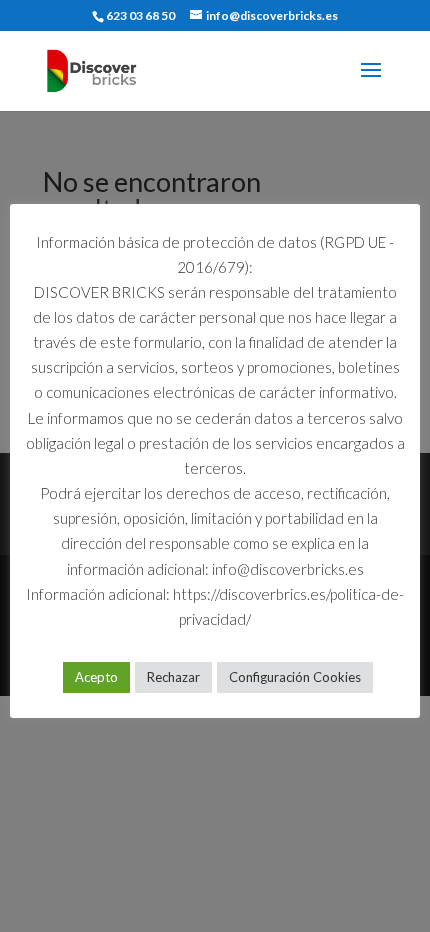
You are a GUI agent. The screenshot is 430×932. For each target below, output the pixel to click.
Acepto (96, 677)
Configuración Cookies (295, 677)
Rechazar (173, 677)
